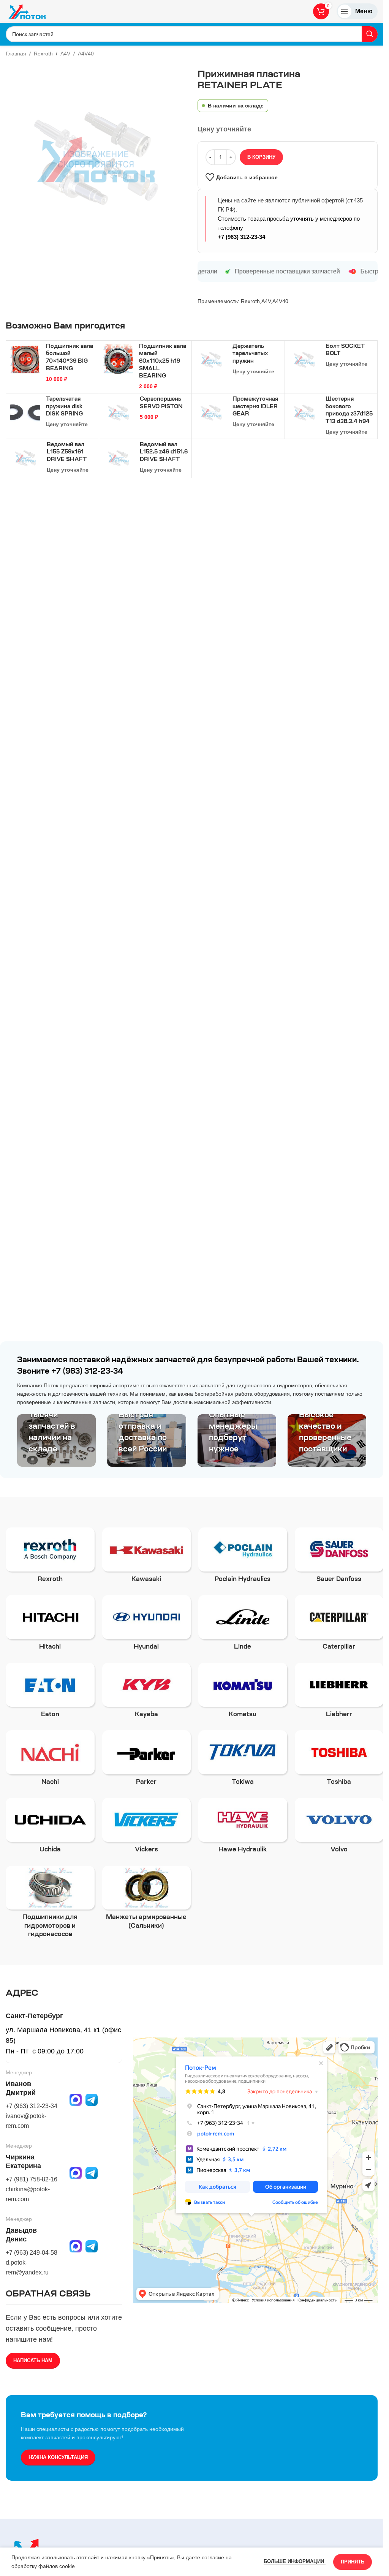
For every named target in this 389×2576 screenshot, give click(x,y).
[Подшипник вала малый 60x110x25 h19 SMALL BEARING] (118, 360)
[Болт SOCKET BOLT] (304, 360)
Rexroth (43, 54)
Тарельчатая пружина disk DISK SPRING (64, 407)
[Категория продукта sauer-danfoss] (339, 1557)
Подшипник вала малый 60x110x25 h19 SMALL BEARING (163, 362)
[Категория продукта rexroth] (50, 1557)
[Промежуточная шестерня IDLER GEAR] (211, 413)
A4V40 (86, 54)
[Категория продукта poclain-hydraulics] (243, 1557)
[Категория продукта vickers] (147, 1828)
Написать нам (33, 2360)
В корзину (261, 157)
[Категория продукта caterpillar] (339, 1625)
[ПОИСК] (370, 34)
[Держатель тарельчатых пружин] (211, 360)
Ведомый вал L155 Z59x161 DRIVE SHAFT (67, 452)
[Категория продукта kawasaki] (147, 1557)
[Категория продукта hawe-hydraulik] (243, 1828)
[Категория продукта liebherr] (339, 1693)
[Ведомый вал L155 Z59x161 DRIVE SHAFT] (25, 458)
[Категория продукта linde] (243, 1625)
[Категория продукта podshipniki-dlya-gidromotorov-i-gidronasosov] (50, 1904)
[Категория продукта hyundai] (147, 1625)
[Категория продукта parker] (147, 1760)
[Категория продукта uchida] (50, 1828)
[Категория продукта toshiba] (339, 1760)
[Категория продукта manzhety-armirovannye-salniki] (147, 1900)
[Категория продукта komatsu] (243, 1693)
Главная (16, 54)
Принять (353, 2562)
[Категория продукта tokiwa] (243, 1760)
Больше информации (295, 2561)
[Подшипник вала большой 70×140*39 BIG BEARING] (25, 360)
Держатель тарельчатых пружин (250, 354)
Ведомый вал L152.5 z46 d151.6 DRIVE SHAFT (164, 452)
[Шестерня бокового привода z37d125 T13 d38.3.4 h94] (304, 413)
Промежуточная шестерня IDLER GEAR (255, 407)
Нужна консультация (58, 2457)
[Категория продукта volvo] (339, 1828)
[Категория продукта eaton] (50, 1693)
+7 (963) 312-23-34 (241, 237)
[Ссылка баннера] (56, 1440)
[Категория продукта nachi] (50, 1760)
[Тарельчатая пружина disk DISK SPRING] (25, 412)
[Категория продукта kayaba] (147, 1693)
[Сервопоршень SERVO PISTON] (119, 413)
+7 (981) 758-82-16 (32, 2179)
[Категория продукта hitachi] (50, 1625)
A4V (65, 54)
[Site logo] (27, 11)
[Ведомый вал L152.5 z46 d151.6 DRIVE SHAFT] (119, 458)
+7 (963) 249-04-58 (32, 2253)
